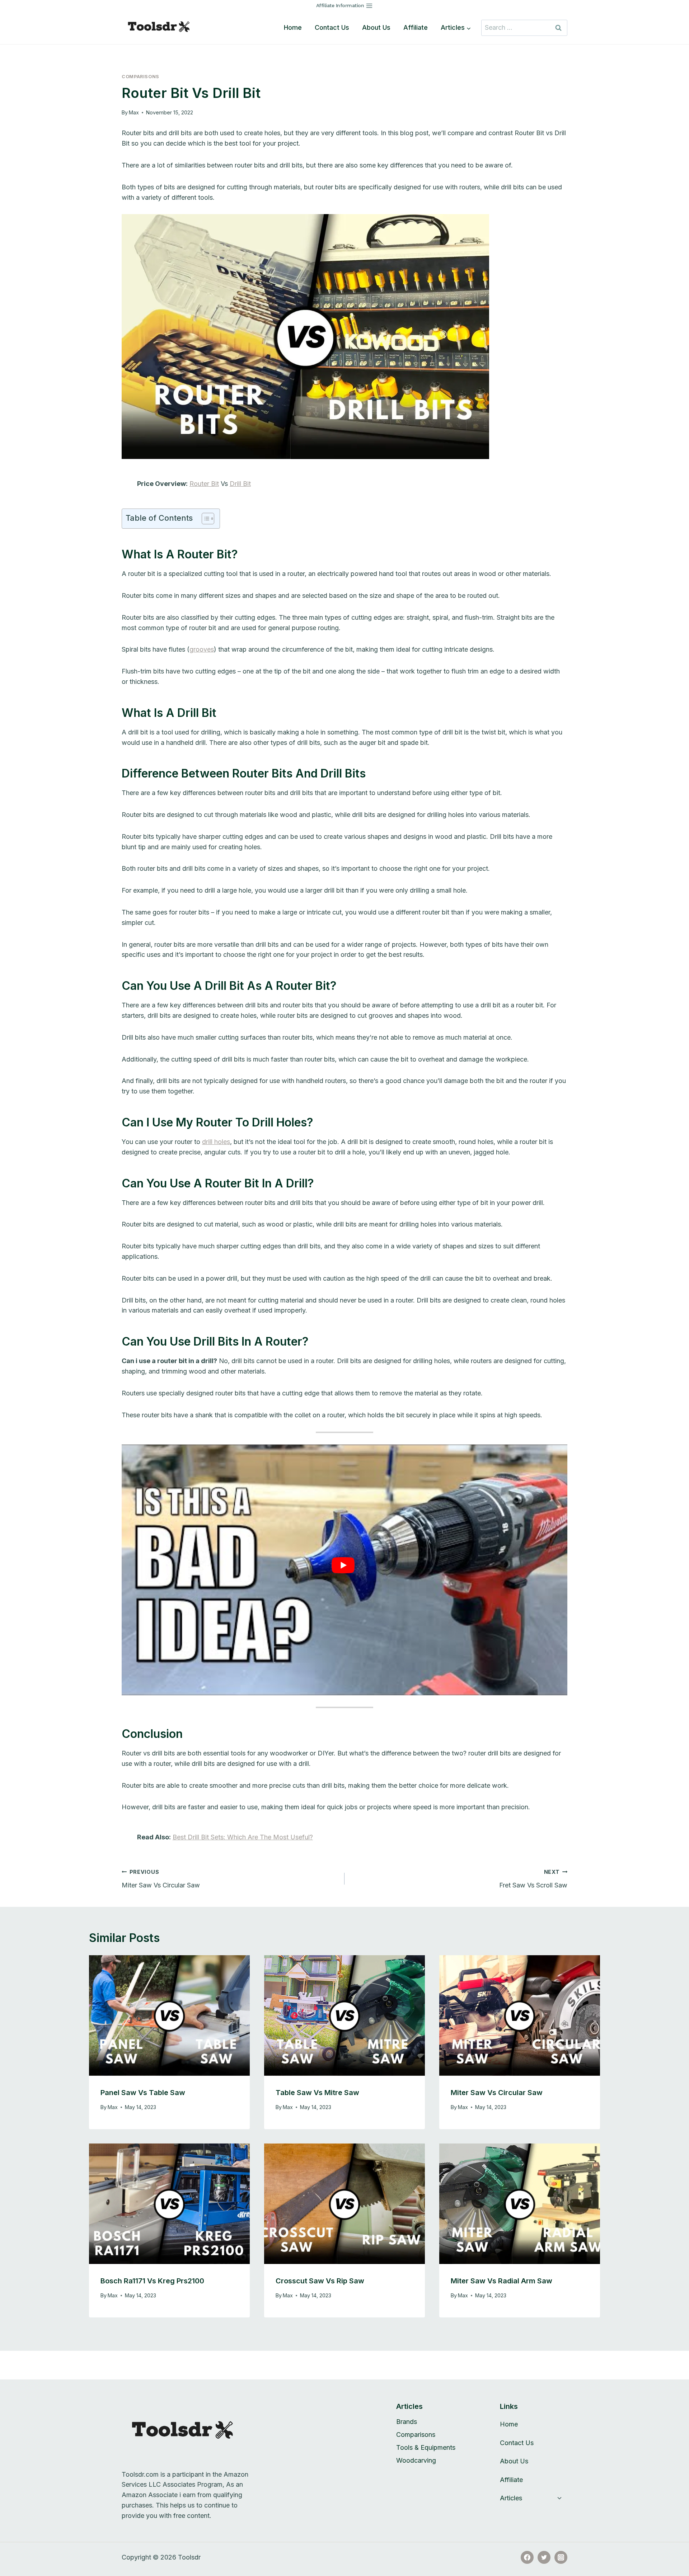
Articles (511, 2498)
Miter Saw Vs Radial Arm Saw (501, 2281)
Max (134, 112)
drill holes (216, 1142)
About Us (376, 27)
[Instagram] (561, 2557)
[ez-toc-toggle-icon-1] (204, 519)
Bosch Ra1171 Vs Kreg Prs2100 (152, 2281)
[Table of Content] (208, 519)
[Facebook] (527, 2557)
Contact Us (332, 27)
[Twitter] (544, 2557)
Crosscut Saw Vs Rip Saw (320, 2281)
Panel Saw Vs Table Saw (143, 2093)
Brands (407, 2422)
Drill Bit (240, 484)
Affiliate (416, 27)
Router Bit (204, 484)
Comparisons (140, 77)
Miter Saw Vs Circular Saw (161, 1879)
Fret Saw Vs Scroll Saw (533, 1879)
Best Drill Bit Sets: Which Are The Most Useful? (243, 1837)
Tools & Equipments (426, 2447)
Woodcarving (416, 2460)
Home (293, 27)
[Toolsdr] (163, 28)
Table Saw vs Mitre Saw (317, 2093)
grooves (202, 649)
